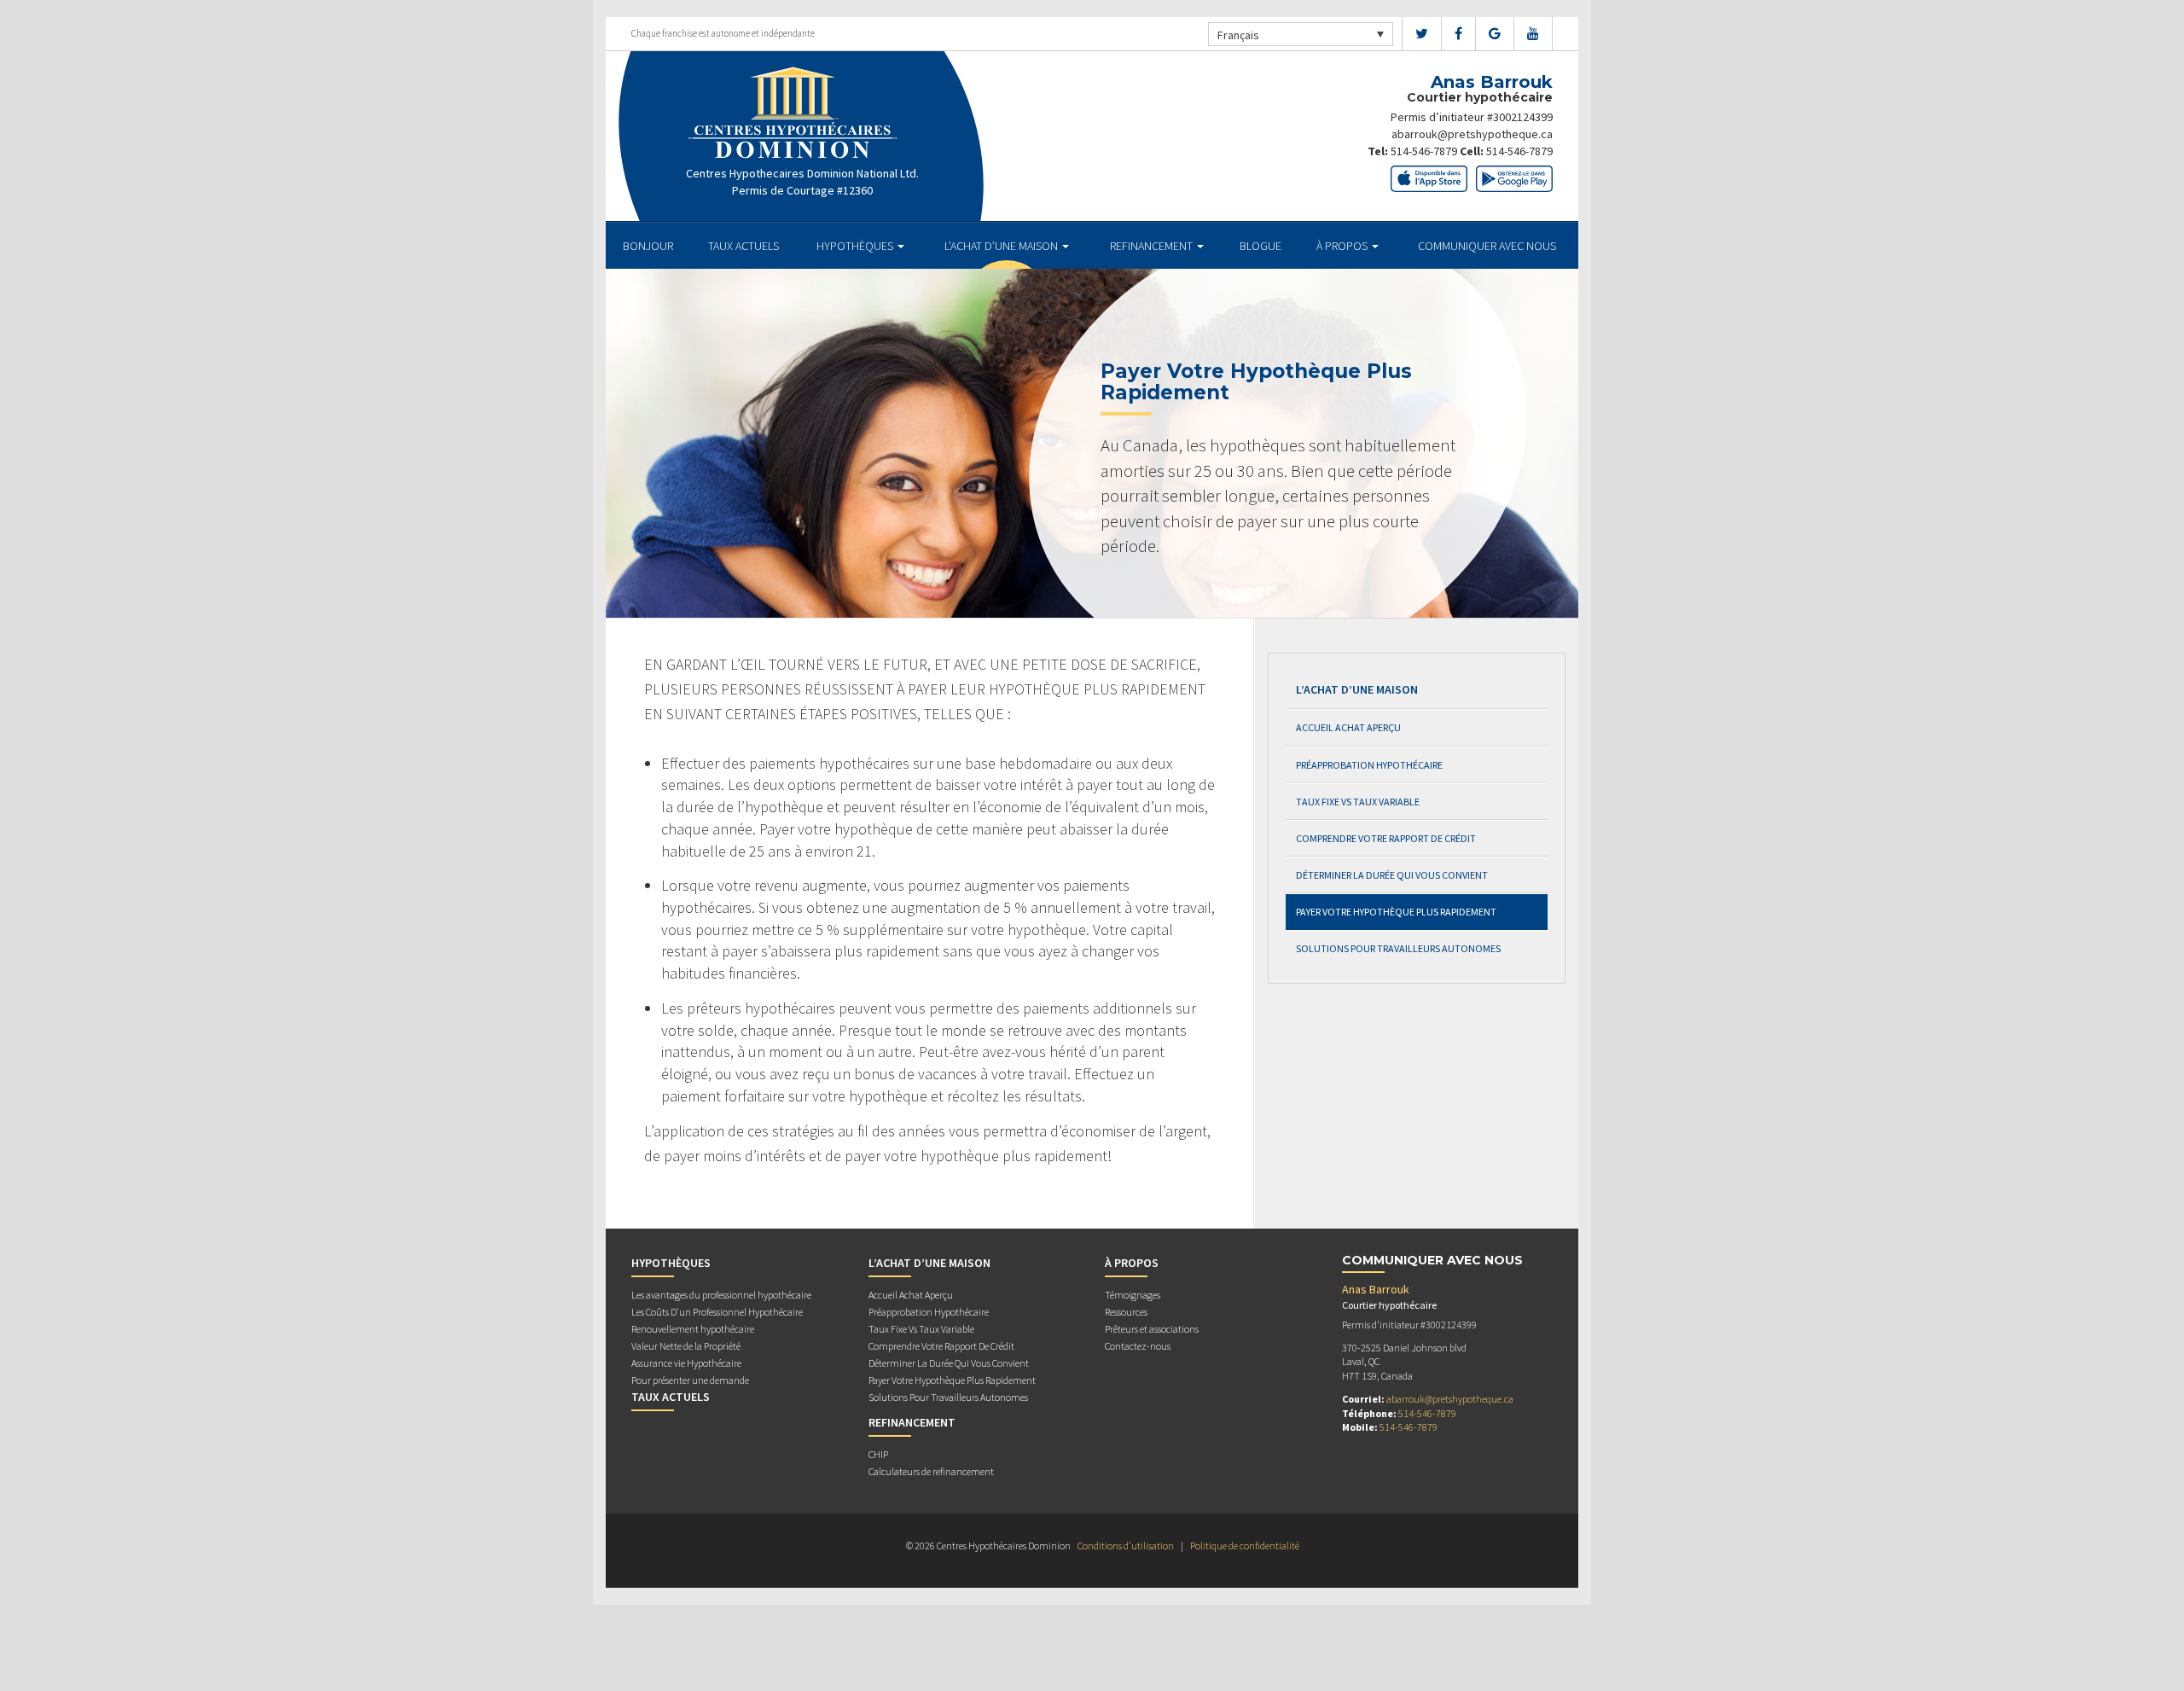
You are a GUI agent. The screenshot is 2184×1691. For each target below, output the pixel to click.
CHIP (878, 1454)
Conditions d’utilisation (1126, 1546)
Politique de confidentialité (1245, 1546)
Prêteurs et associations (1152, 1329)
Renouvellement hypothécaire (693, 1329)
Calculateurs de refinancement (931, 1471)
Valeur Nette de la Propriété (686, 1346)
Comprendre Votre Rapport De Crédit (1386, 838)
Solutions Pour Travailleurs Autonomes (1398, 948)
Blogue (1260, 246)
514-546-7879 (1424, 151)
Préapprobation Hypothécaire (1369, 765)
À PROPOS (1343, 246)
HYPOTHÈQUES (856, 246)
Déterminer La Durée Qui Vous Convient (1392, 875)
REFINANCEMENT (1153, 246)
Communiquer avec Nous (1487, 246)
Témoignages (1133, 1295)
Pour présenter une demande (690, 1380)
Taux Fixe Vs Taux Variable (1358, 802)
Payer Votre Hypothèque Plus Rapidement (1396, 912)
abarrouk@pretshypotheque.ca (1472, 134)
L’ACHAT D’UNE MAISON (1002, 246)
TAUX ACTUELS (743, 246)
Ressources (1126, 1312)
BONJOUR (648, 246)
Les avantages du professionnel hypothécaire (721, 1295)
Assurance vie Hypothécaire (686, 1363)
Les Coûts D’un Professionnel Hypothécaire (717, 1312)
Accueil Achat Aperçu (1348, 727)
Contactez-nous (1138, 1346)
